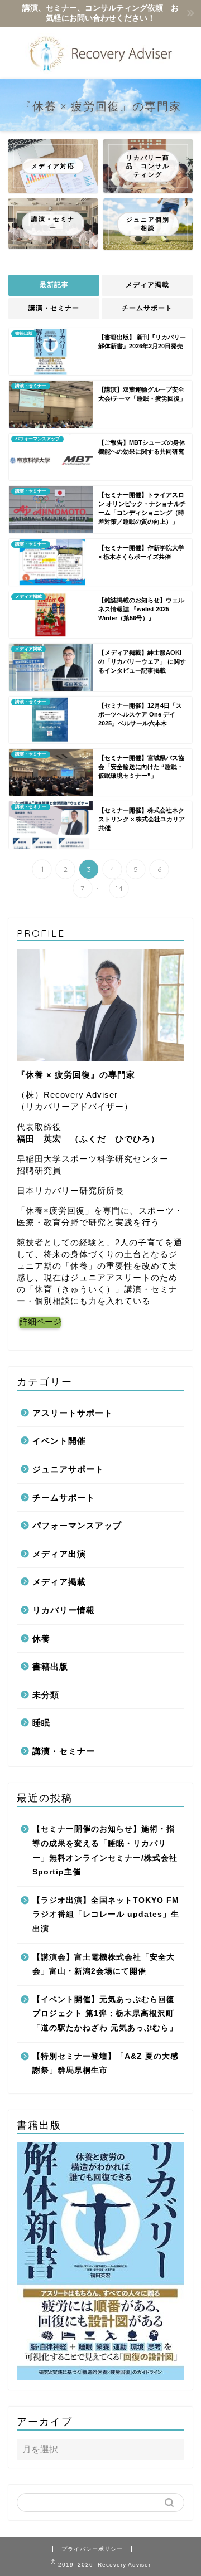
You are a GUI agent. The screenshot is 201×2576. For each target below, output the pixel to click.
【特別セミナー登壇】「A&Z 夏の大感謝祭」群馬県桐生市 (106, 2064)
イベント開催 (59, 1441)
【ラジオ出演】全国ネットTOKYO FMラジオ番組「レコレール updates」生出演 (106, 1915)
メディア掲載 (147, 285)
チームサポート (147, 308)
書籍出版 (50, 1666)
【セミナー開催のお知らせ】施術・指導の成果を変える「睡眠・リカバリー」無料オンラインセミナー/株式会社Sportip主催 (105, 1851)
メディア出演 (59, 1554)
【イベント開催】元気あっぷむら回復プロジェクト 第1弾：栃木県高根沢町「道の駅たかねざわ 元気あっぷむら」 (105, 2014)
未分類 (46, 1695)
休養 (41, 1638)
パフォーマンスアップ (77, 1525)
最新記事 (54, 285)
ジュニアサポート (68, 1469)
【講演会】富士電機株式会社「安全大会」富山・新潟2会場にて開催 (104, 1964)
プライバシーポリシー (92, 2549)
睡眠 (41, 1723)
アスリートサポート (73, 1413)
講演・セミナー (54, 308)
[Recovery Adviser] (100, 70)
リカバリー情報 (64, 1610)
